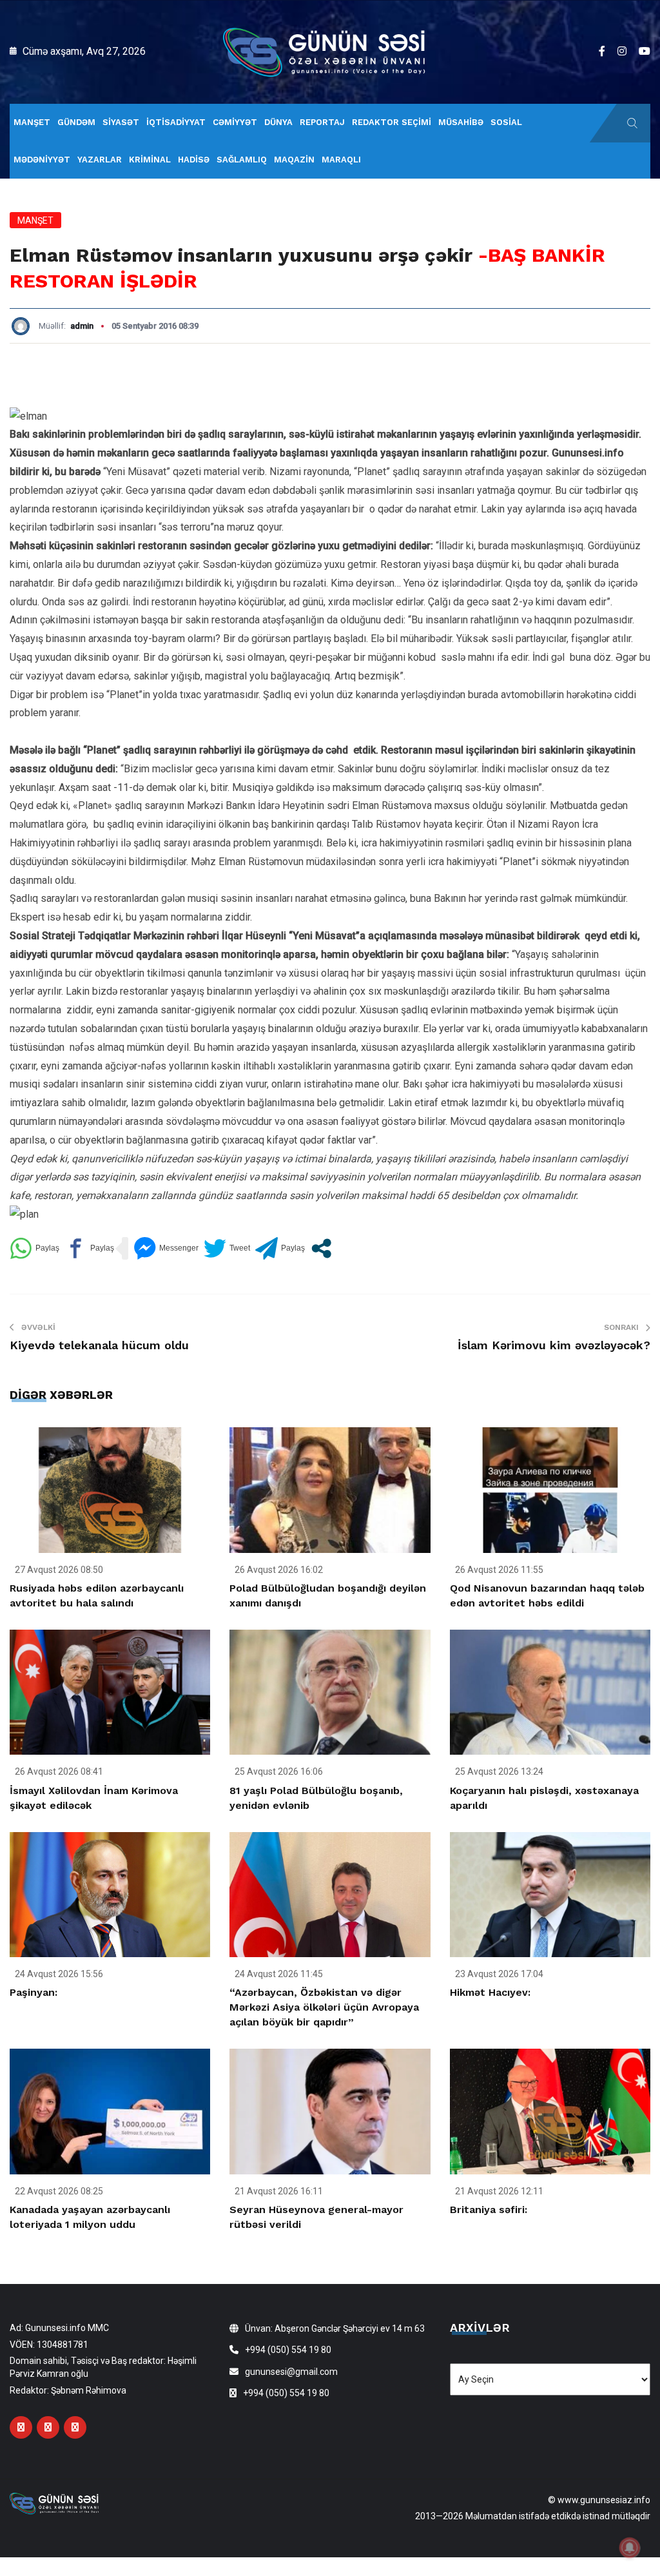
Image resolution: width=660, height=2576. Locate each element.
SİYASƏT (121, 122)
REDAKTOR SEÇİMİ (392, 122)
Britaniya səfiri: (489, 2210)
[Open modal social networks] (321, 1248)
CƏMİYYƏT (235, 122)
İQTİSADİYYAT (176, 122)
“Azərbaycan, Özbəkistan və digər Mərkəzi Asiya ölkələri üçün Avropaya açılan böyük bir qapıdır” (324, 2007)
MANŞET (32, 122)
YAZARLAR (100, 160)
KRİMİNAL (150, 160)
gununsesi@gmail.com (291, 2372)
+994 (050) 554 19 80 (288, 2350)
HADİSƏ (194, 160)
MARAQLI (341, 160)
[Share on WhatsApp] (34, 1248)
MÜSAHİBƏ (461, 122)
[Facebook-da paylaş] (89, 1248)
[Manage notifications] (630, 2548)
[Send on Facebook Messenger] (166, 1248)
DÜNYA (278, 122)
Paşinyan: (34, 1992)
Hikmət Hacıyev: (490, 1992)
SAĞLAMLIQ (242, 160)
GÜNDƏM (76, 122)
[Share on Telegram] (280, 1248)
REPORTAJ (322, 122)
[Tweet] (227, 1248)
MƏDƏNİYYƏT (42, 160)
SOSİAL (506, 122)
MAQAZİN (294, 160)
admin (82, 326)
